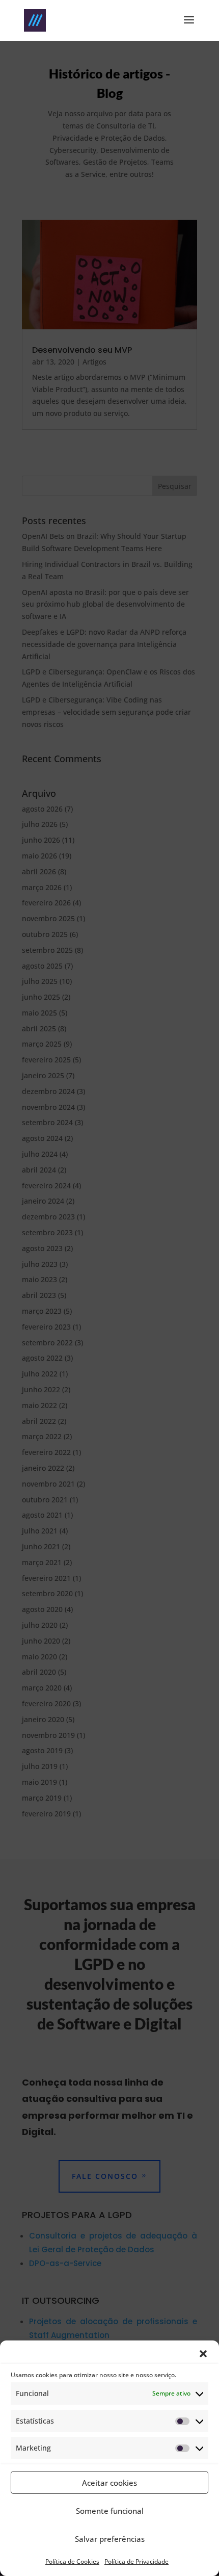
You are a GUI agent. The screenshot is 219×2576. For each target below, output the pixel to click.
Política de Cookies (72, 2561)
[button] (203, 2354)
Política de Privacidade (136, 2561)
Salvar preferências (110, 2539)
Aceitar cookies (109, 2483)
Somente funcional (110, 2511)
